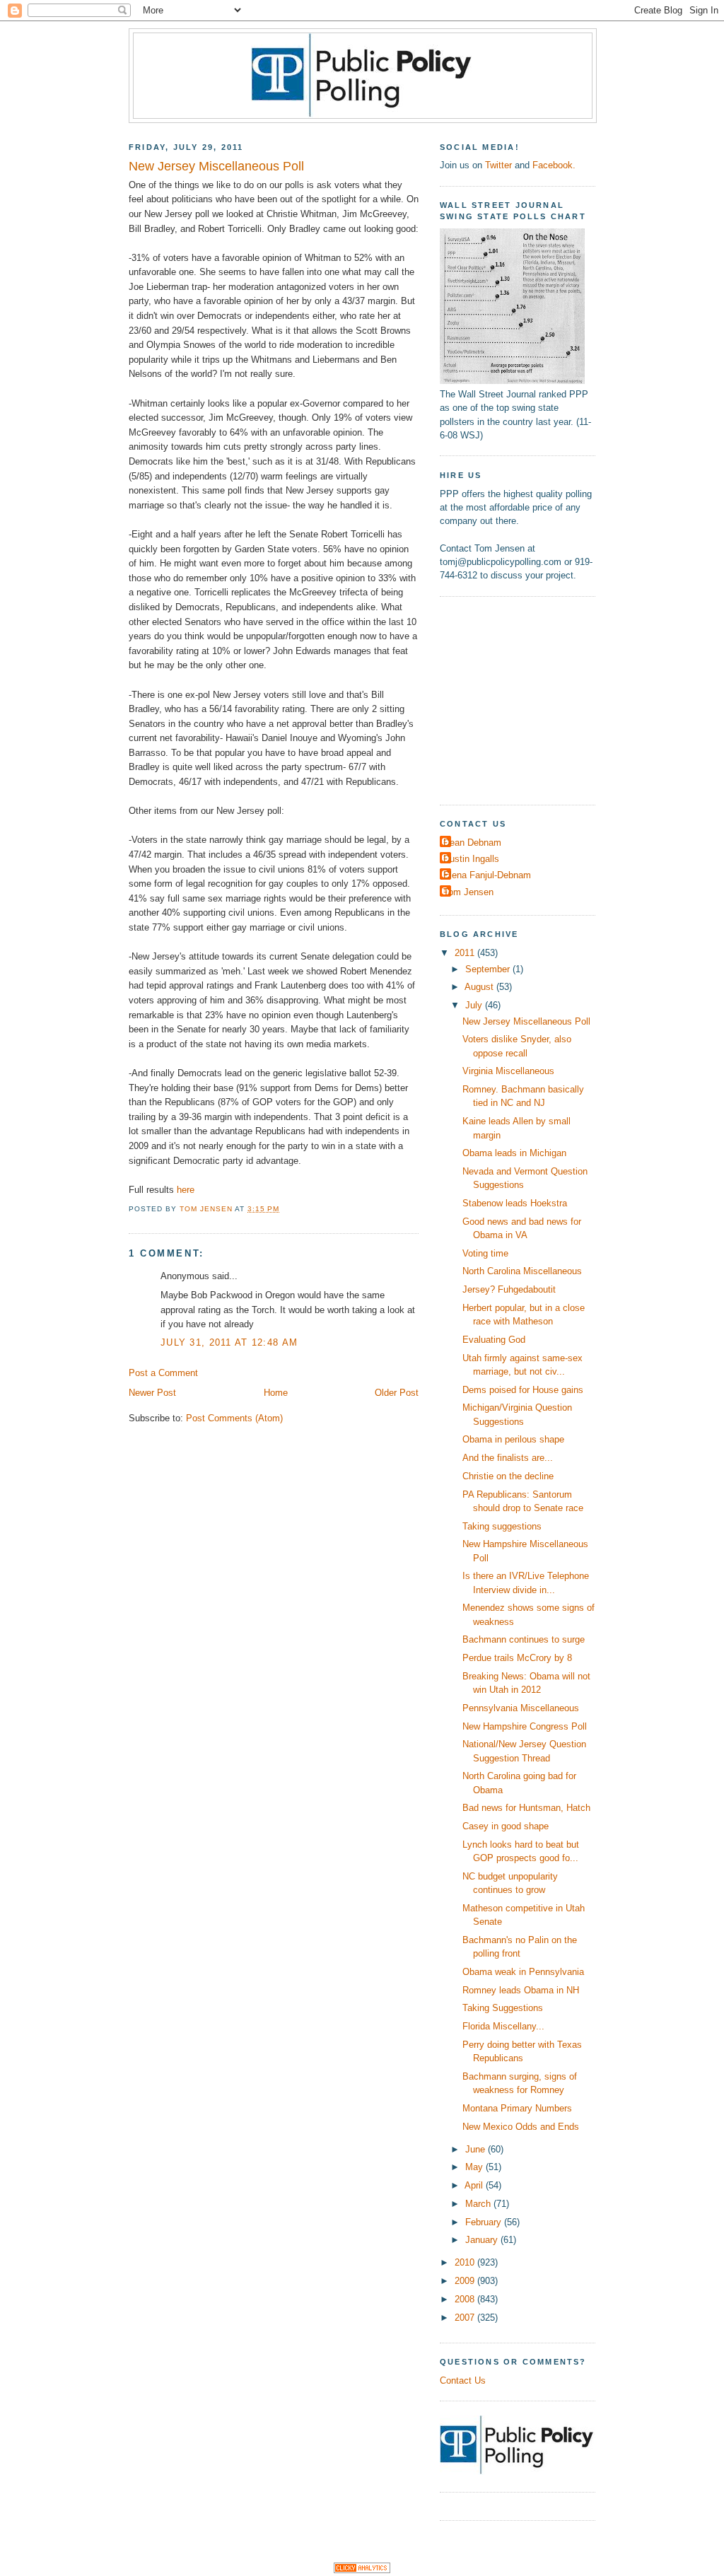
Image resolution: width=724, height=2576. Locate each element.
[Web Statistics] (362, 2570)
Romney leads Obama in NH (521, 1990)
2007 (466, 2318)
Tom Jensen (468, 892)
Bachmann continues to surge (524, 1639)
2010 (466, 2262)
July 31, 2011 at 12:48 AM (229, 1342)
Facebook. (554, 165)
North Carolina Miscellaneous (522, 1271)
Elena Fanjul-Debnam (487, 875)
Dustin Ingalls (471, 859)
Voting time (485, 1253)
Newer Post (152, 1393)
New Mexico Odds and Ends (521, 2127)
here (186, 1190)
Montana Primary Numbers (517, 2108)
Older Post (397, 1393)
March (479, 2204)
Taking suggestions (502, 1526)
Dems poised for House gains (523, 1390)
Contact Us (463, 2380)
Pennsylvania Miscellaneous (521, 1708)
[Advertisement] (528, 699)
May (475, 2167)
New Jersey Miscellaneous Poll (526, 1021)
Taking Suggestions (503, 2008)
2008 (466, 2299)
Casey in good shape (506, 1826)
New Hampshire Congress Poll (525, 1726)
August (480, 987)
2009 (466, 2281)
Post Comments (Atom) (234, 1418)
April (475, 2185)
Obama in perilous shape (513, 1439)
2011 (466, 953)
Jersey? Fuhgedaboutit (509, 1289)
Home (276, 1393)
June (477, 2149)
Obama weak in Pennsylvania (523, 1972)
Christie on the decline (508, 1476)
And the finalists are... (508, 1458)
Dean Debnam (472, 843)
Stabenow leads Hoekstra (515, 1203)
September (489, 969)
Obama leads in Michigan (514, 1153)
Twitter (498, 165)
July (475, 1005)
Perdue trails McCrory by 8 (517, 1658)
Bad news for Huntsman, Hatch (526, 1808)
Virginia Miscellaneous (508, 1071)
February (485, 2222)
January (483, 2240)
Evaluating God (494, 1340)
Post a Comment (163, 1373)
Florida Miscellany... (503, 2026)
